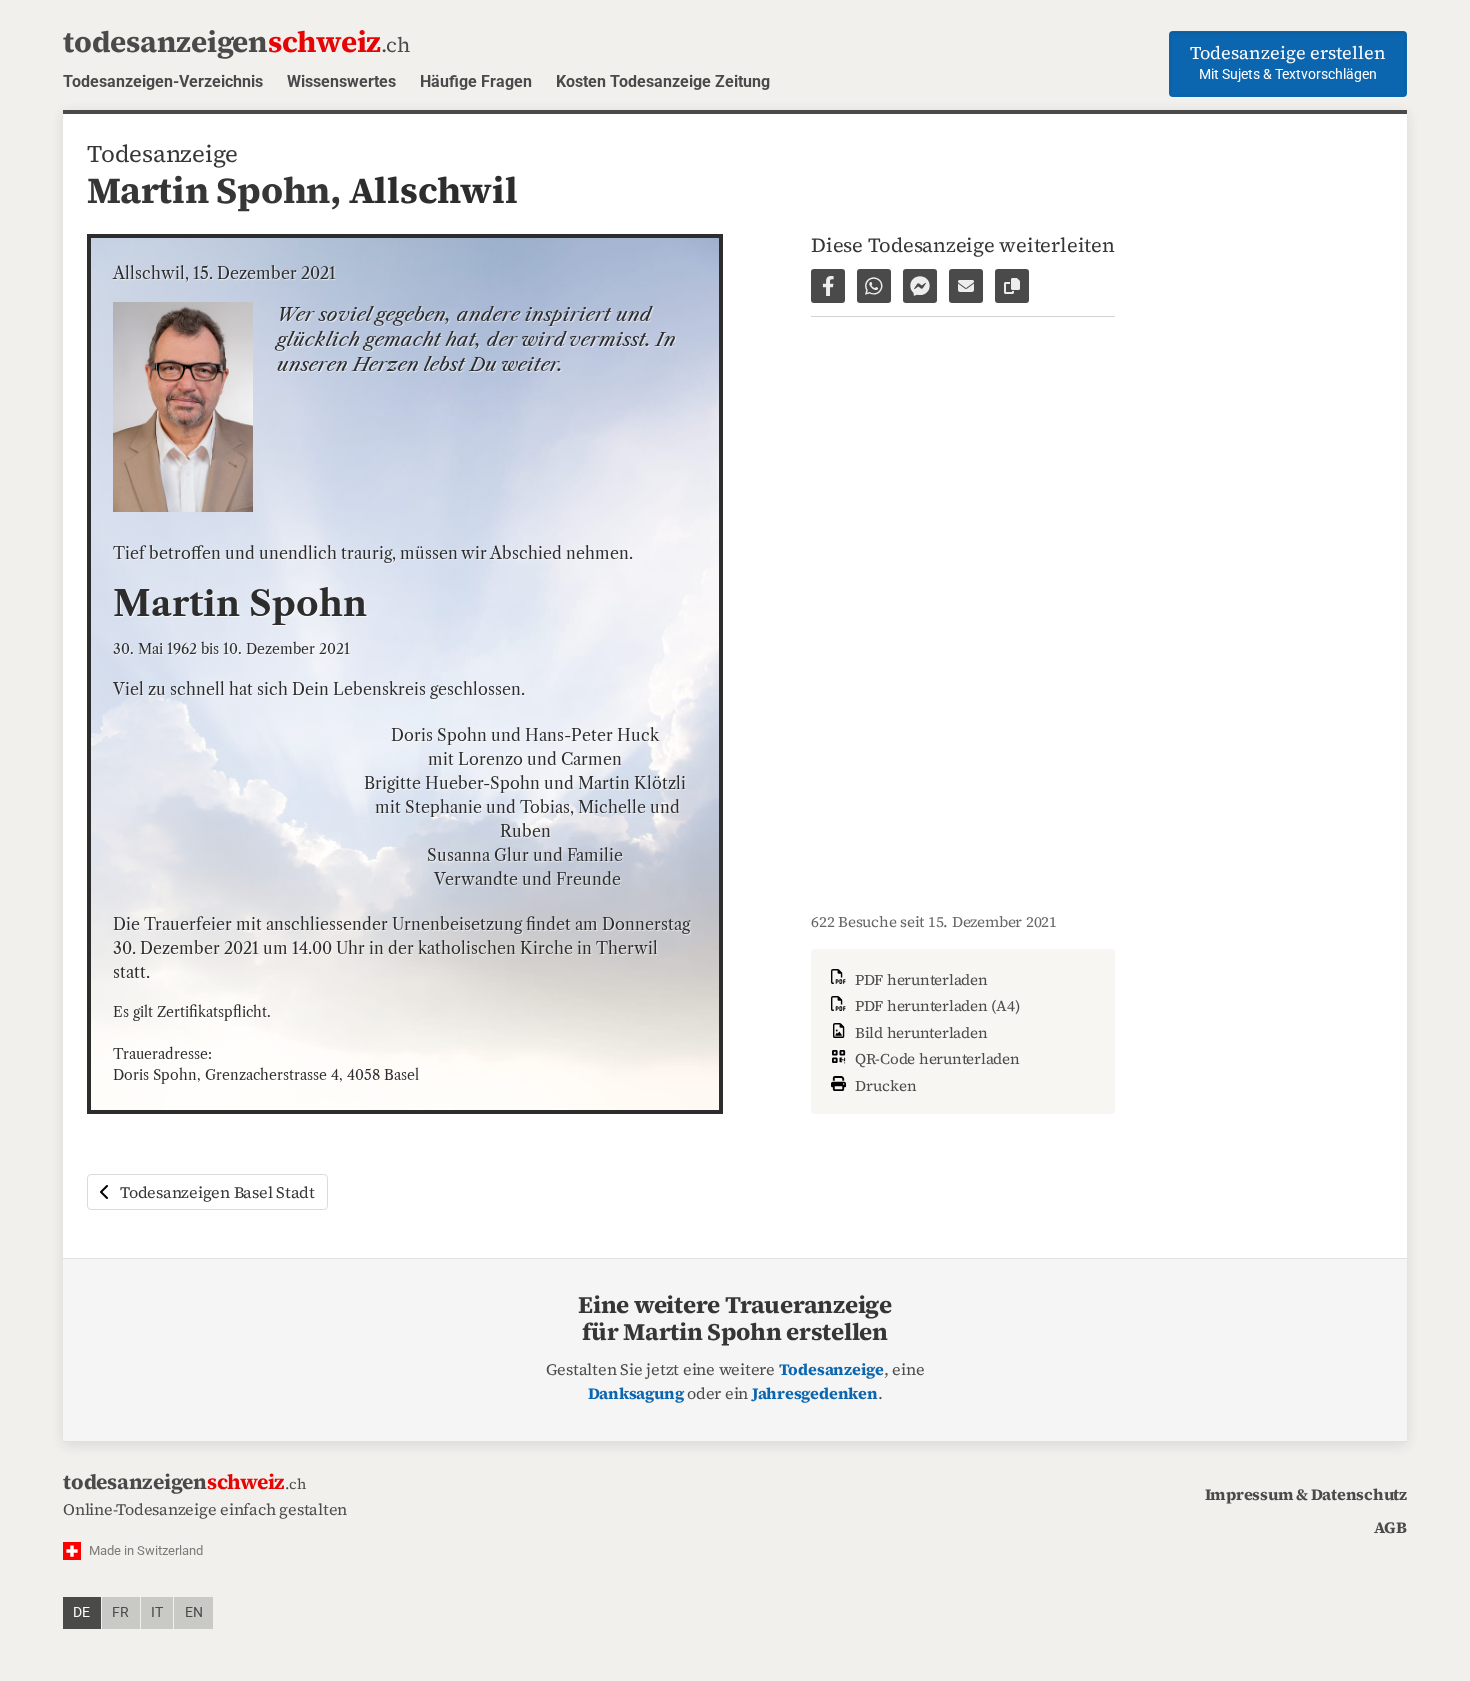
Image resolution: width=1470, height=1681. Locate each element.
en (194, 1612)
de (81, 1612)
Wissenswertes (341, 81)
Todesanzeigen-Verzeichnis (163, 81)
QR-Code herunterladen (935, 1058)
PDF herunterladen (919, 979)
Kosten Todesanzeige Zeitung (663, 81)
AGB (1390, 1527)
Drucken (884, 1085)
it (157, 1612)
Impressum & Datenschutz (1306, 1494)
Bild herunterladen (919, 1032)
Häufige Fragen (476, 81)
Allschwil (433, 190)
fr (120, 1612)
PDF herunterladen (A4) (935, 1005)
